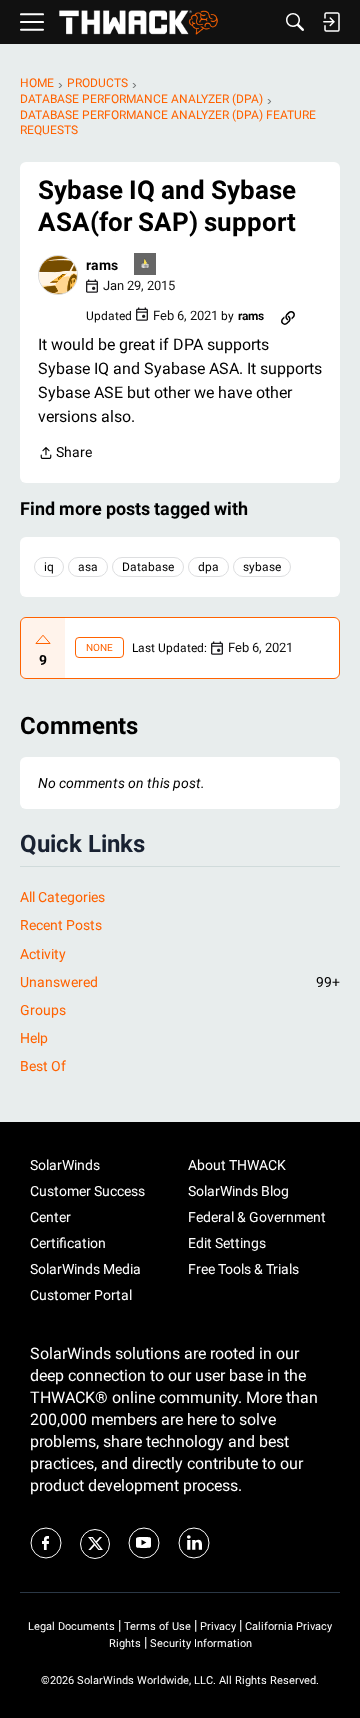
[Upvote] (43, 640)
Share (65, 454)
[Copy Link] (288, 316)
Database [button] (148, 567)
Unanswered (180, 982)
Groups (43, 1010)
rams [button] (102, 265)
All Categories (62, 897)
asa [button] (88, 567)
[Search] (295, 22)
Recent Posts (61, 925)
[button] (58, 275)
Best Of (43, 1066)
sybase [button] (262, 567)
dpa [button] (208, 567)
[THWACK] (138, 22)
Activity (43, 954)
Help (34, 1038)
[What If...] (146, 265)
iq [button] (49, 567)
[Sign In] (331, 22)
